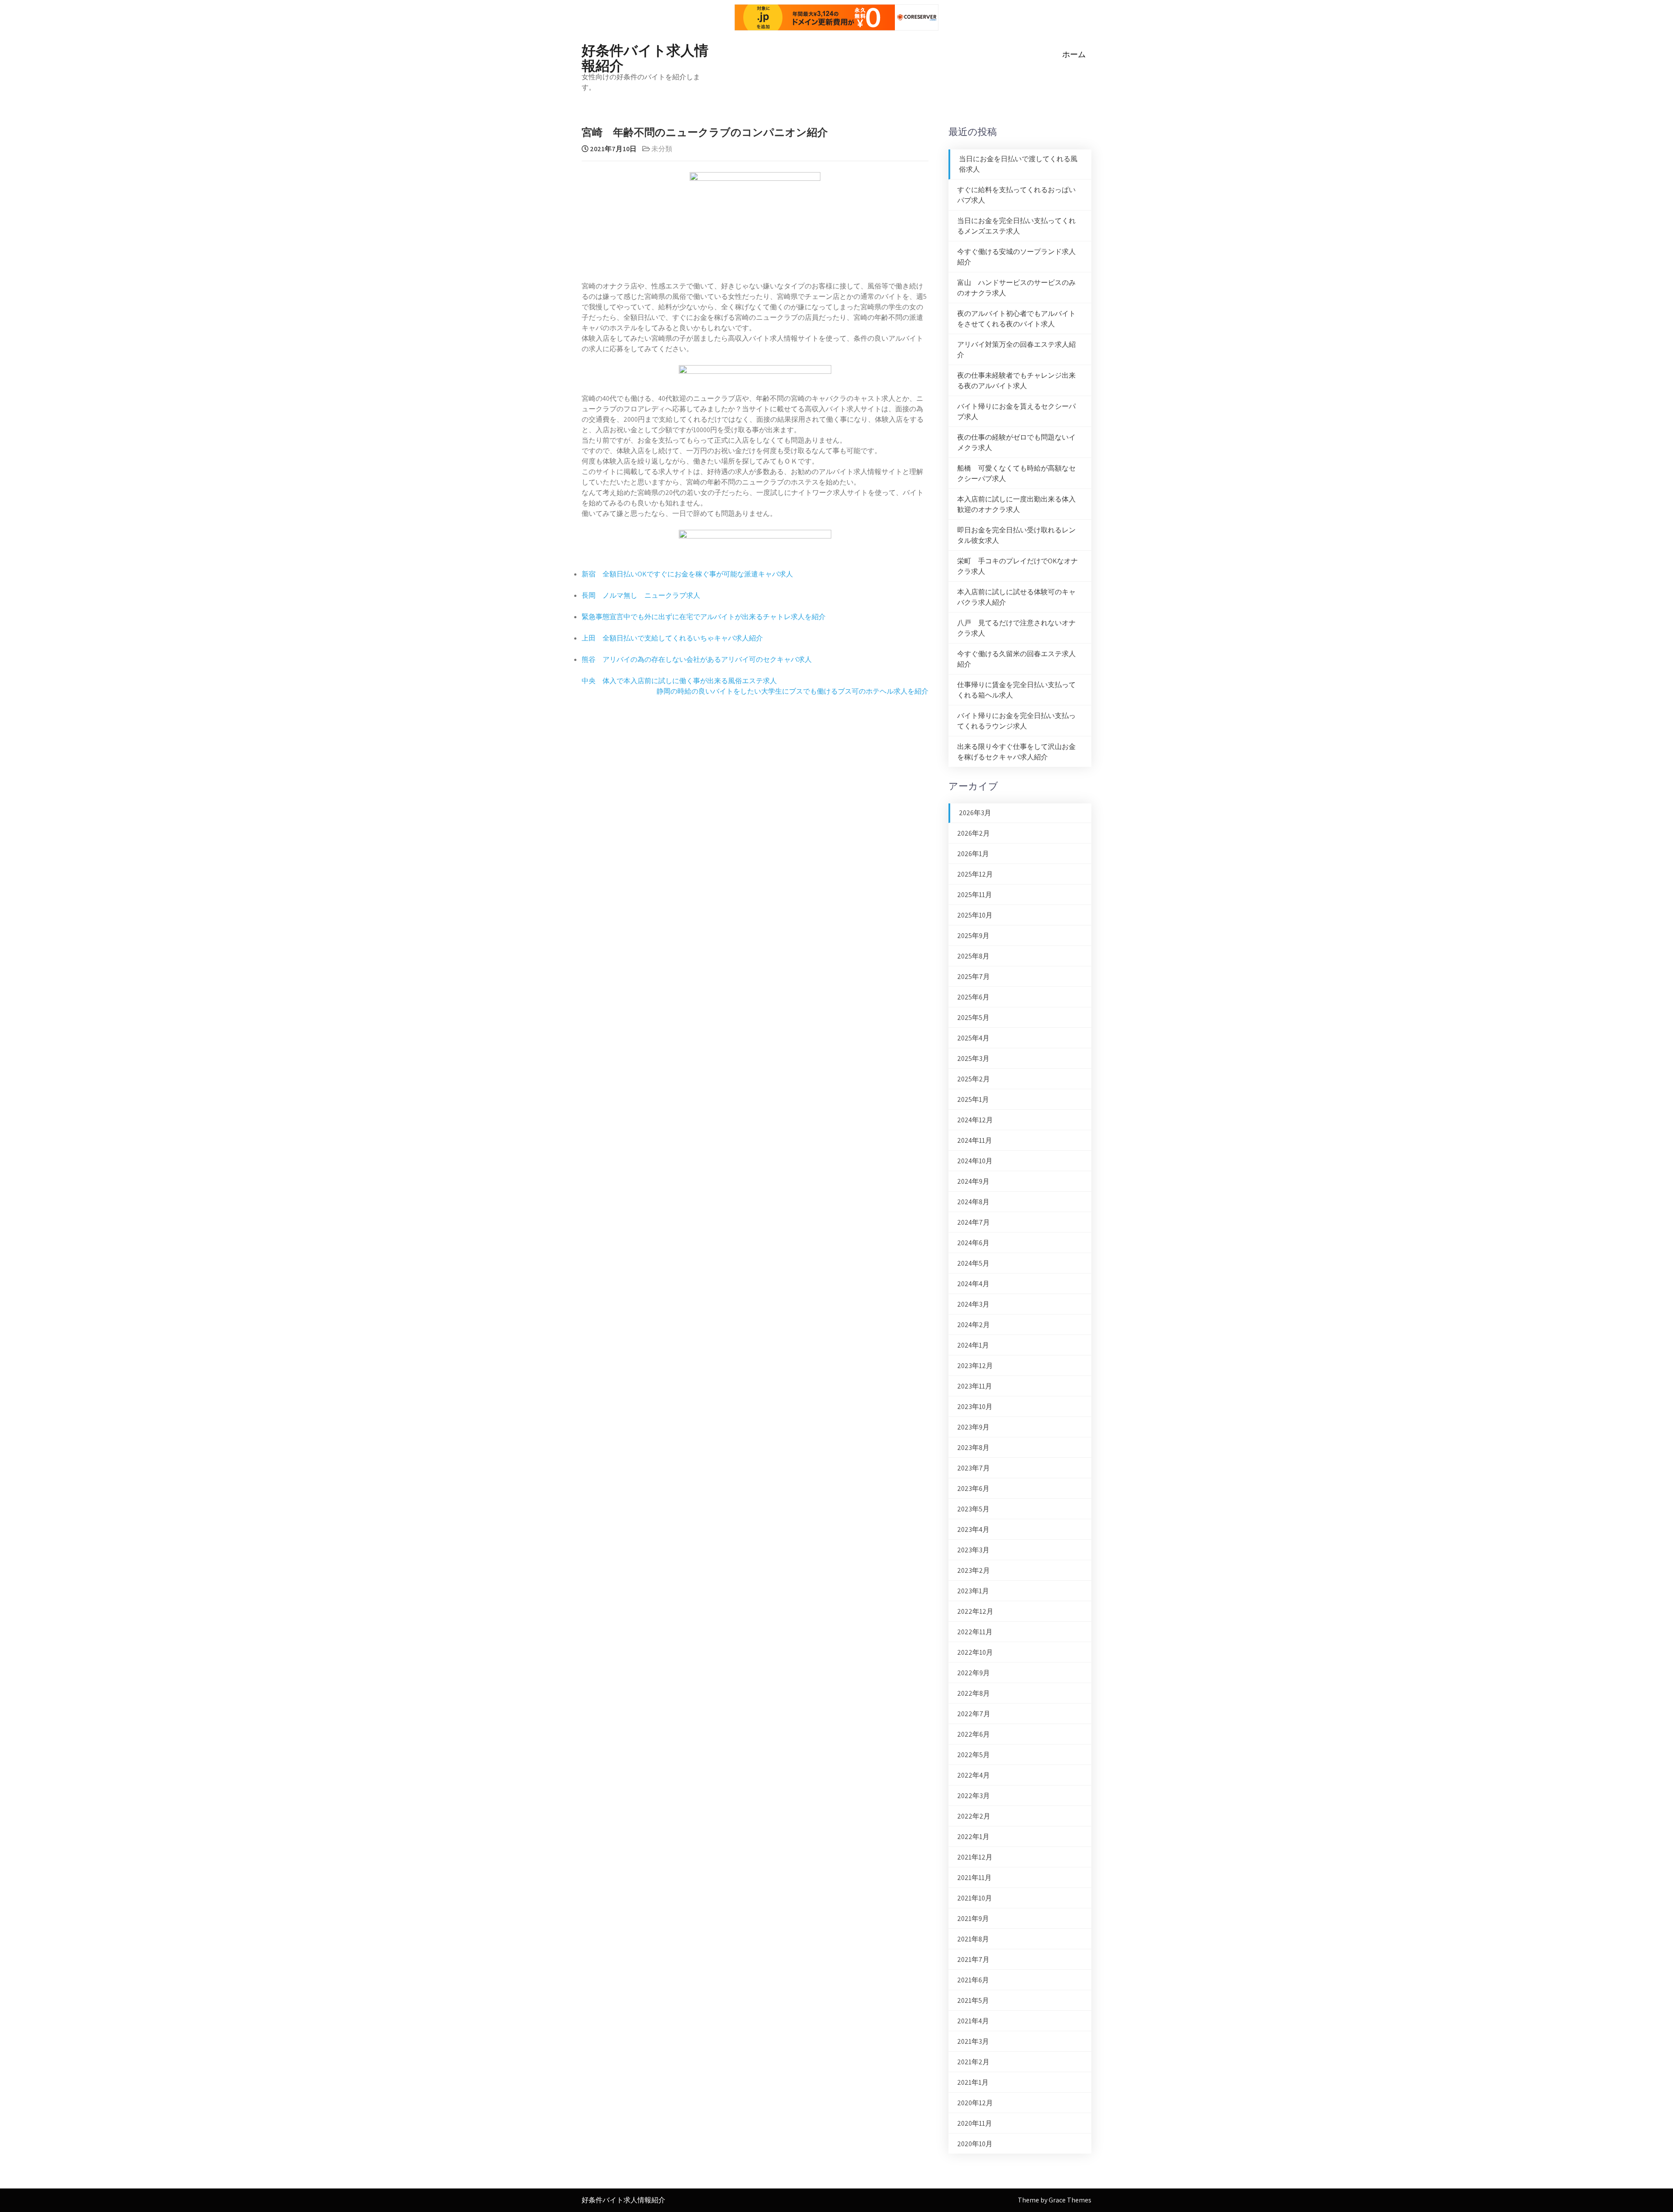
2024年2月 (974, 1325)
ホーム (1074, 54)
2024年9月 (973, 1181)
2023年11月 (975, 1386)
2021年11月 (974, 1878)
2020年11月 (975, 2123)
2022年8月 (974, 1693)
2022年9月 (974, 1673)
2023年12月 (975, 1366)
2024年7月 (974, 1222)
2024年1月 (973, 1345)
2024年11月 (975, 1140)
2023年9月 (973, 1427)
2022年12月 (975, 1611)
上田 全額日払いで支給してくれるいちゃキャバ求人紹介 (672, 638)
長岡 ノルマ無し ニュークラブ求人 (641, 595)
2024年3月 (973, 1304)
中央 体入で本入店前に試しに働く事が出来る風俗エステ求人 (679, 681)
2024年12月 (975, 1120)
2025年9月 (973, 936)
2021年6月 (973, 1980)
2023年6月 (973, 1489)
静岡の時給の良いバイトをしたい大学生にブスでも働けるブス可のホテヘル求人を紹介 (792, 691)
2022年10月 (975, 1652)
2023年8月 (973, 1448)
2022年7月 (974, 1714)
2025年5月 (973, 1018)
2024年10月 (975, 1161)
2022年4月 (974, 1775)
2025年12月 (975, 874)
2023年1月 (973, 1591)
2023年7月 (974, 1468)
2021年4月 (973, 2021)
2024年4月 (973, 1284)
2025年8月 (973, 956)
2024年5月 (973, 1263)
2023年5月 (973, 1509)
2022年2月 (974, 1816)
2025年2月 (974, 1079)
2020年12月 (975, 2103)
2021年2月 (973, 2062)
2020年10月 (975, 2144)
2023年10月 (975, 1407)
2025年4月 (973, 1038)
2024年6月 (973, 1243)
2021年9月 (973, 1919)
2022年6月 (974, 1734)
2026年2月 (974, 833)
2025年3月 (973, 1059)
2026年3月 (975, 813)
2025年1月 (973, 1099)
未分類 (662, 149)
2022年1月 (973, 1837)
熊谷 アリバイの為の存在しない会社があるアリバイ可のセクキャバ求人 (697, 659)
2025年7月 (974, 977)
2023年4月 (973, 1529)
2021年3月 (973, 2041)
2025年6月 (973, 997)
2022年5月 (974, 1755)
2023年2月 (974, 1570)
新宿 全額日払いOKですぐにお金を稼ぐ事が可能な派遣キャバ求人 (687, 574)
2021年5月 (973, 2000)
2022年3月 (974, 1796)
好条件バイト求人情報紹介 (645, 57)
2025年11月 (975, 895)
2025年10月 (975, 915)
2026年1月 (973, 854)
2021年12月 (975, 1857)
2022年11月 (975, 1632)
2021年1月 (973, 2082)
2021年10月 (975, 1898)
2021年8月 (973, 1939)
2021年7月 (973, 1960)
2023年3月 (973, 1550)
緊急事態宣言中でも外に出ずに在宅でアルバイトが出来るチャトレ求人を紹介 (704, 617)
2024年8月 (973, 1202)
